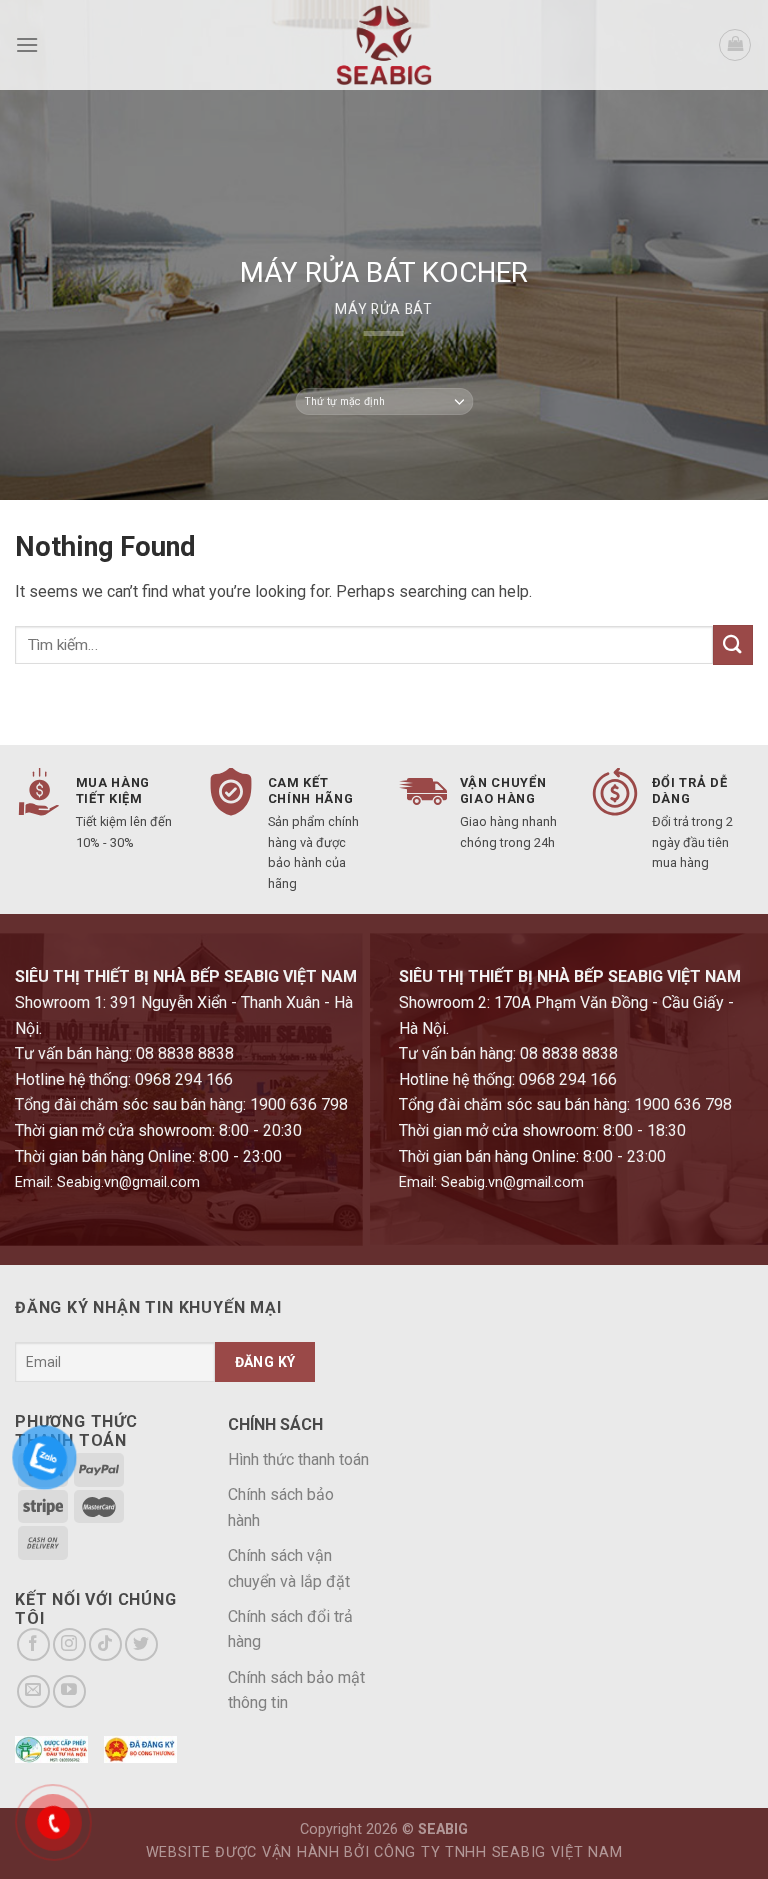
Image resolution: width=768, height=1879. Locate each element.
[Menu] (27, 44)
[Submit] (733, 644)
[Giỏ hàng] (735, 45)
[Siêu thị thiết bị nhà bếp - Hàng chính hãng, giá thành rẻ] (384, 45)
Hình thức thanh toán (298, 1459)
